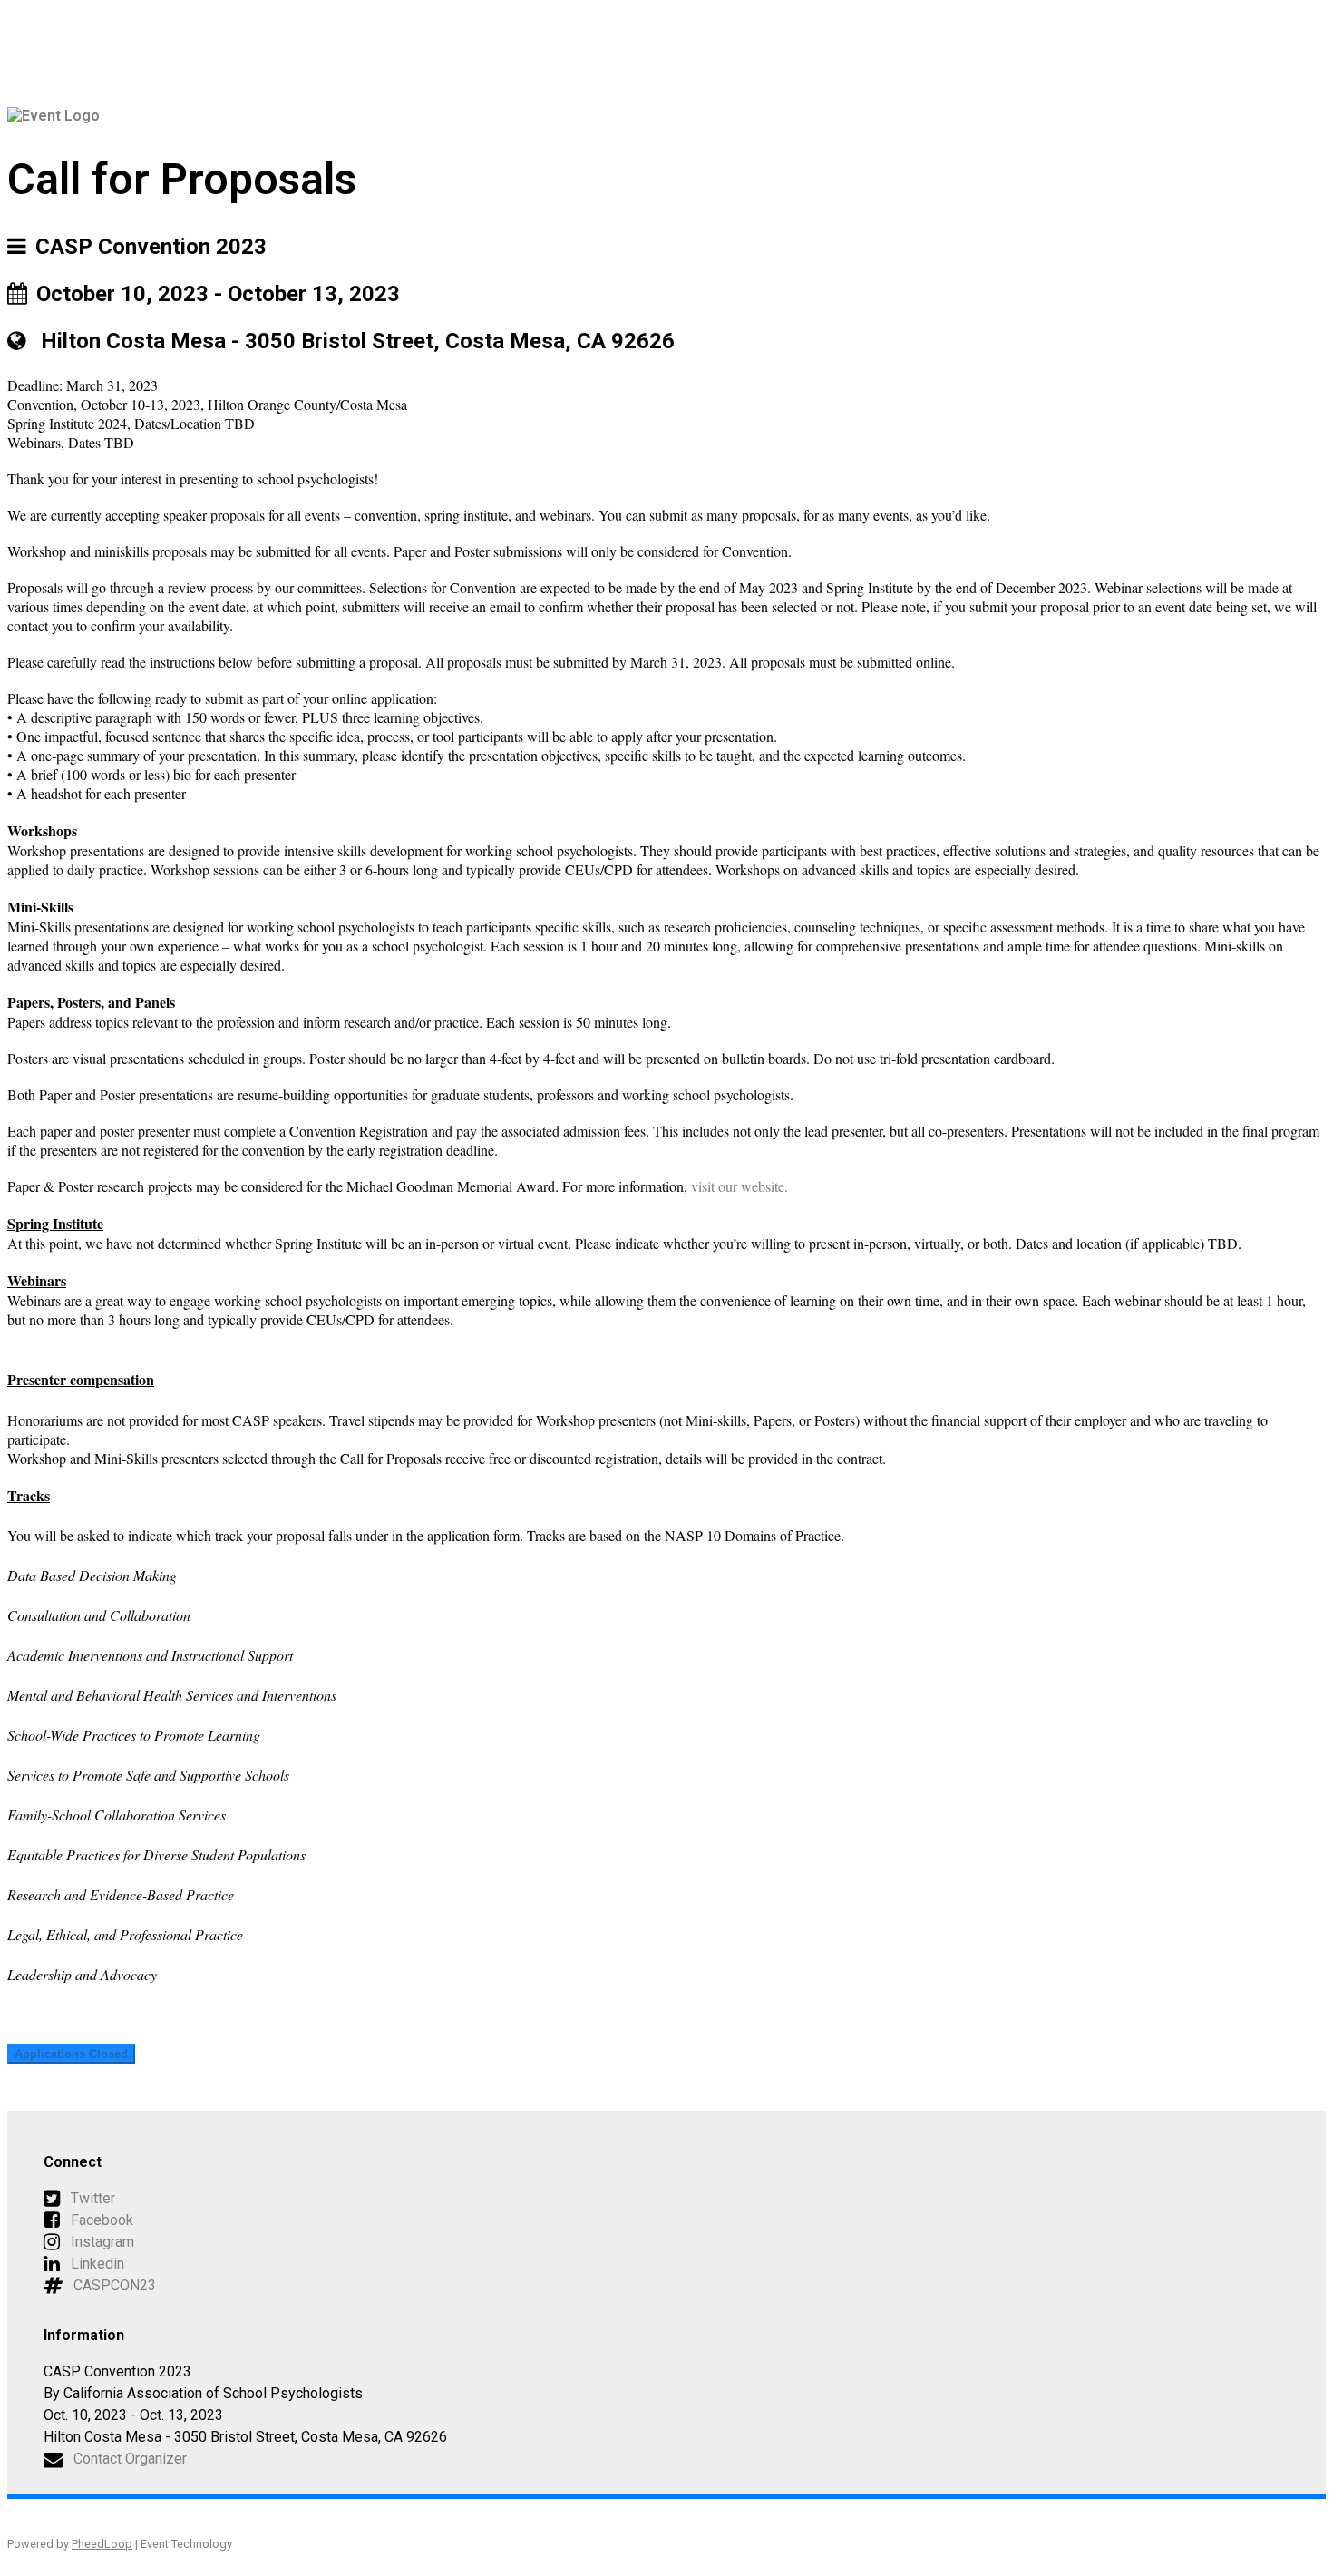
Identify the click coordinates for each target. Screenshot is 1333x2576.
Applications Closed (71, 2054)
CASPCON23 (115, 2285)
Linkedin (97, 2264)
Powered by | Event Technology (120, 2544)
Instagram (102, 2242)
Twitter (93, 2198)
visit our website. (739, 1186)
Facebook (102, 2220)
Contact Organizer (130, 2459)
